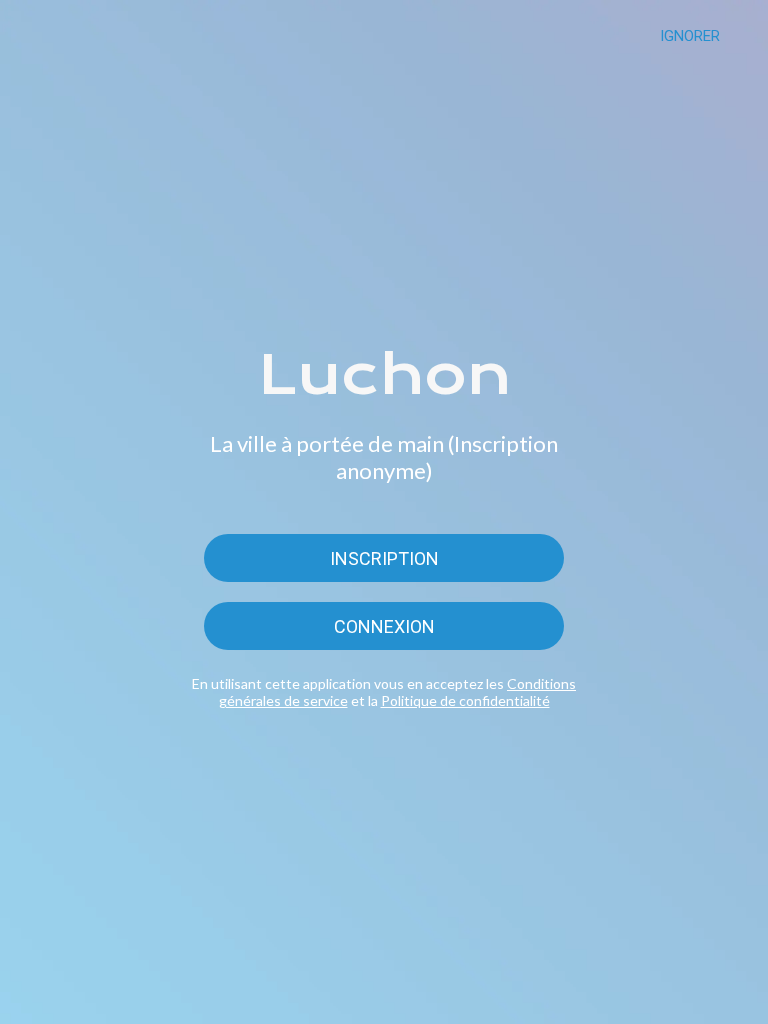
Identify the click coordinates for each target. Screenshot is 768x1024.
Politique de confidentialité (465, 700)
